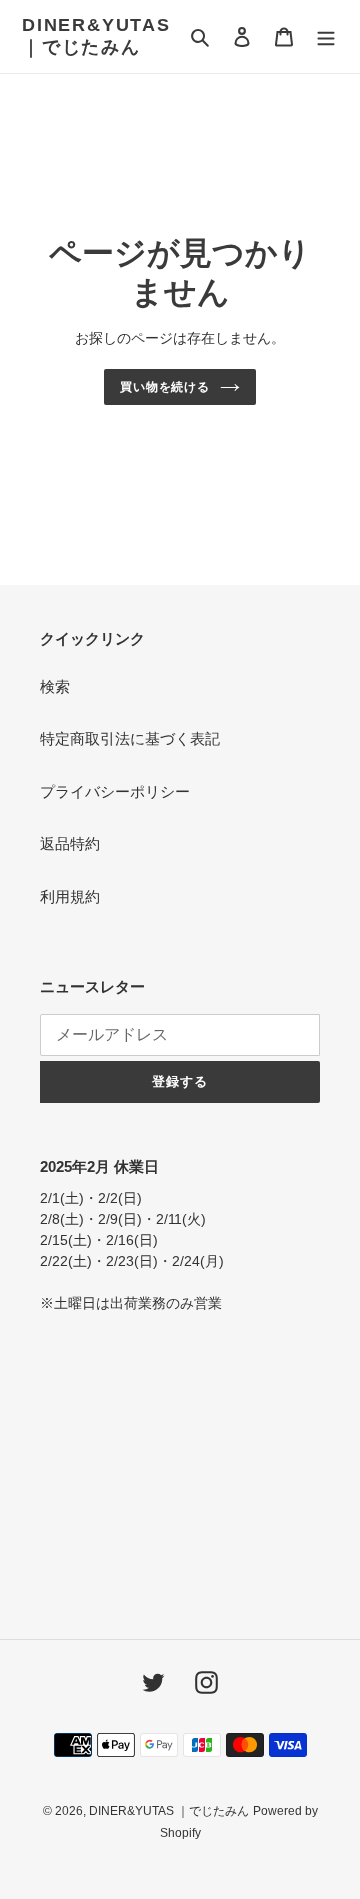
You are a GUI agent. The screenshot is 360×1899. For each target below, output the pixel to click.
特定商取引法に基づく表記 (130, 738)
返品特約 (70, 843)
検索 (55, 686)
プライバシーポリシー (115, 791)
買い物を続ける (165, 387)
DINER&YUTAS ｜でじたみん (96, 36)
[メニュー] (326, 36)
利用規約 (70, 896)
